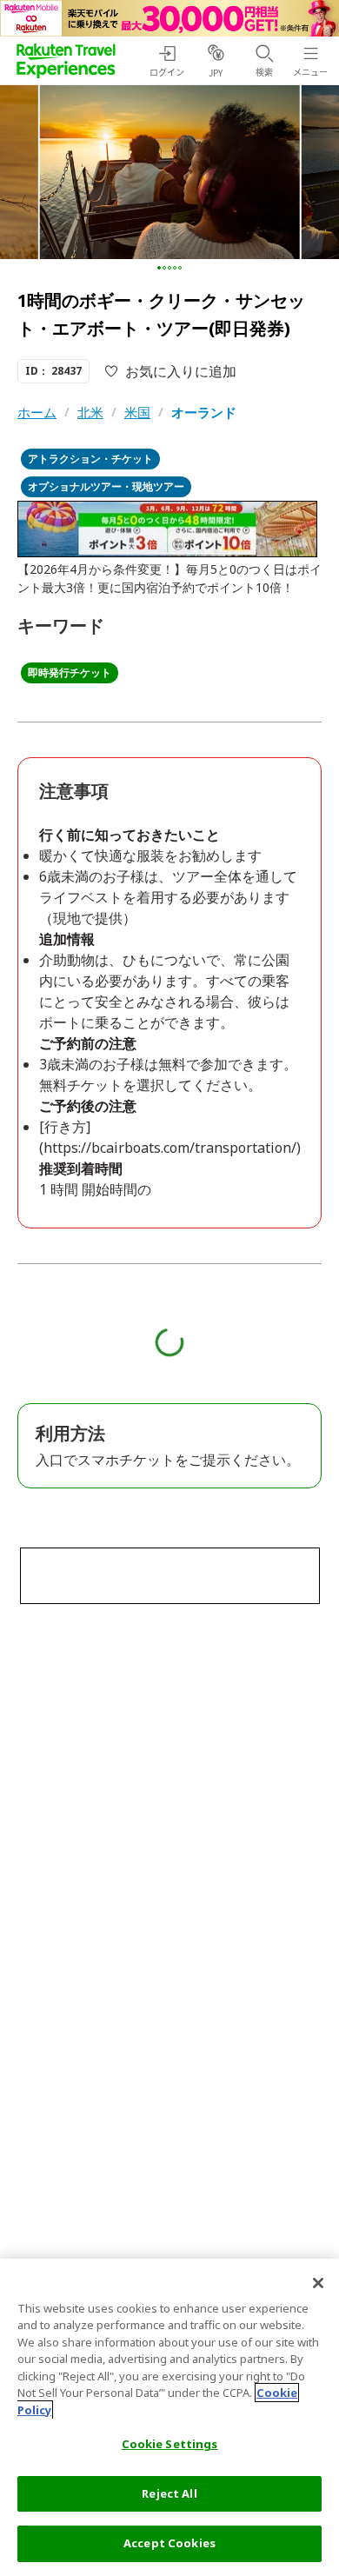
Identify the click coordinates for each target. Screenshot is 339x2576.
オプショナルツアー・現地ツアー (106, 486)
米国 (137, 412)
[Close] (318, 2283)
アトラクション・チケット (90, 459)
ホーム (37, 412)
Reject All (169, 2493)
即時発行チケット (70, 672)
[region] (169, 2417)
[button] (159, 268)
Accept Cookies (169, 2543)
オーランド (204, 412)
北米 (90, 412)
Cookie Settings (170, 2444)
